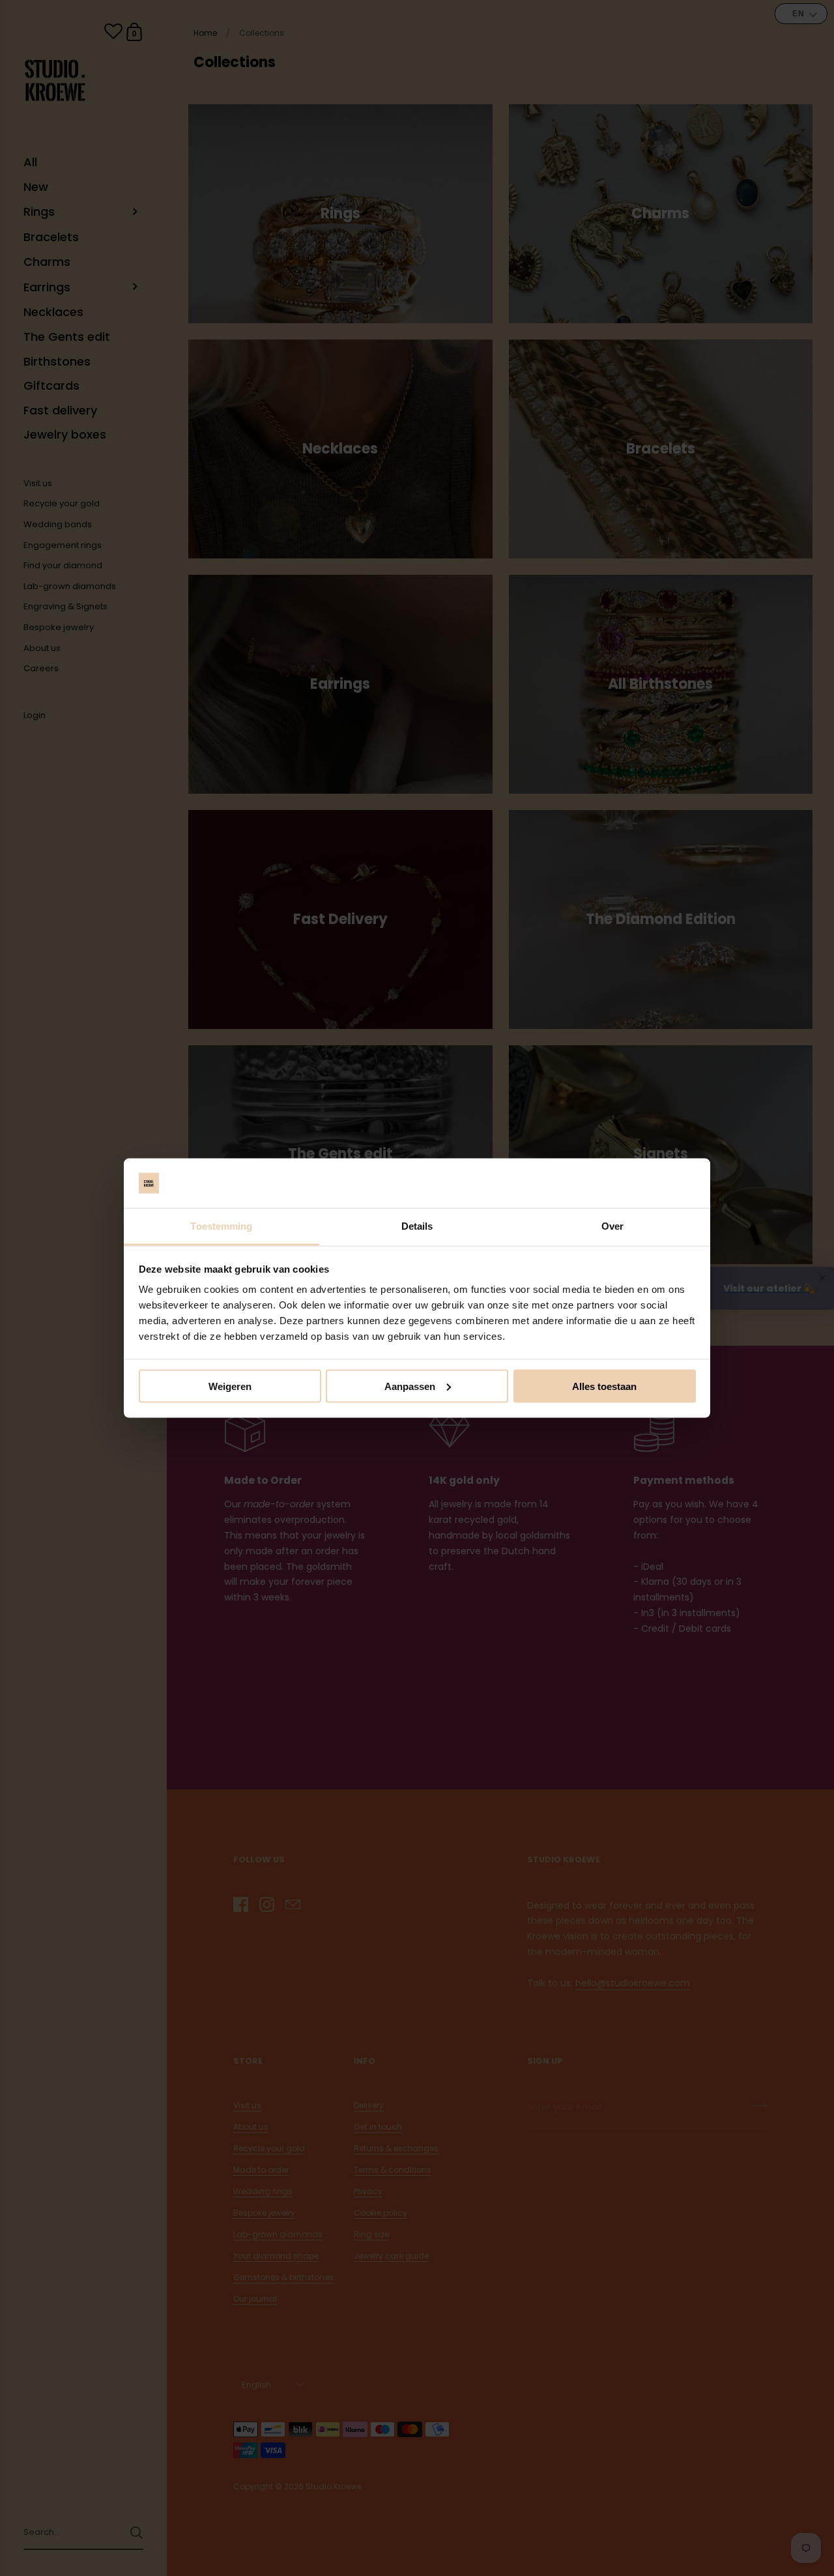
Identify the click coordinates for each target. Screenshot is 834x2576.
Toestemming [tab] (221, 1226)
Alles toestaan (604, 1386)
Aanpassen (410, 1386)
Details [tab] (417, 1226)
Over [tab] (612, 1226)
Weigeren (230, 1386)
